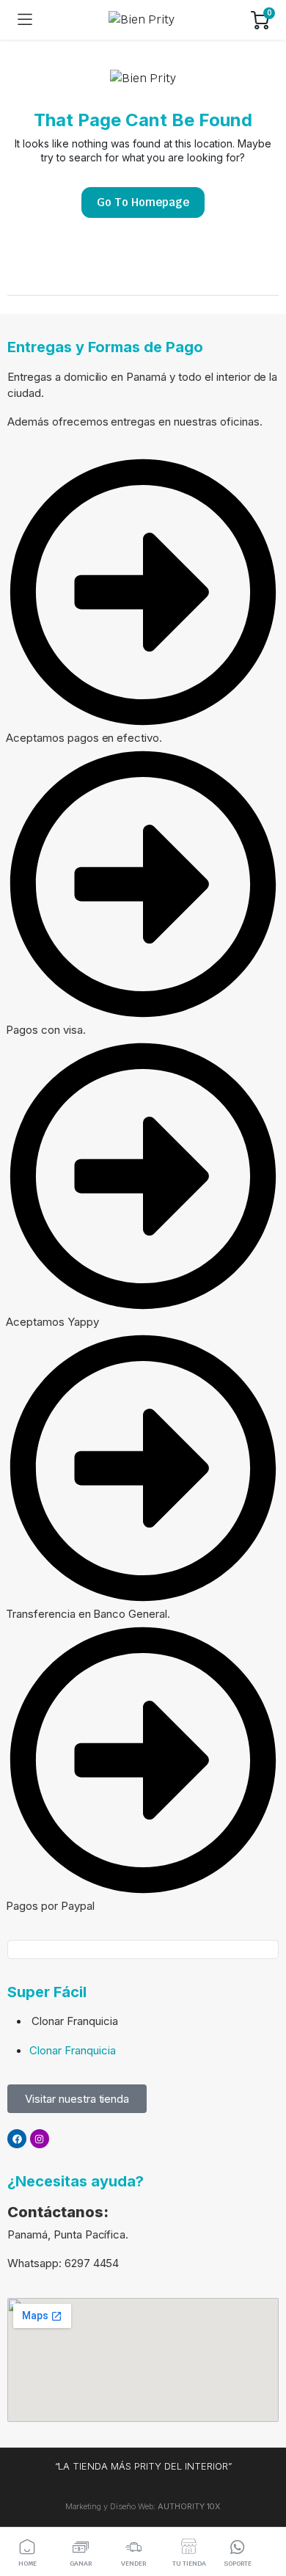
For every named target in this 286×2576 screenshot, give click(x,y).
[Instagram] (40, 2139)
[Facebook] (17, 2139)
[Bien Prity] (142, 20)
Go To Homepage (143, 202)
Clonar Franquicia (75, 2021)
